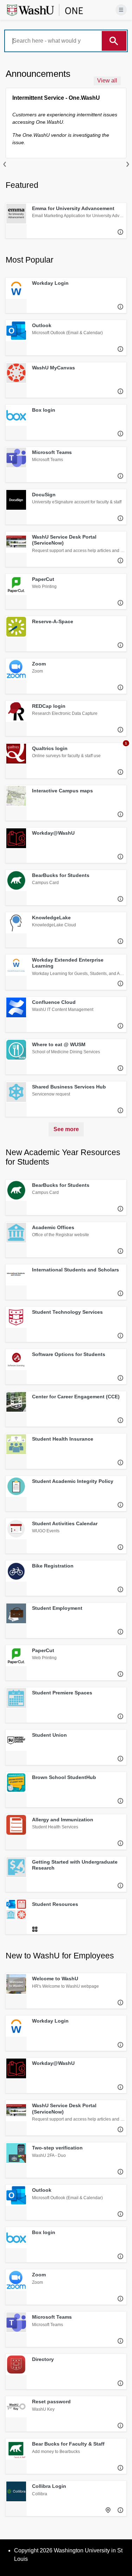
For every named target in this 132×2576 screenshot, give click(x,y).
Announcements (38, 74)
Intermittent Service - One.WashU (56, 98)
